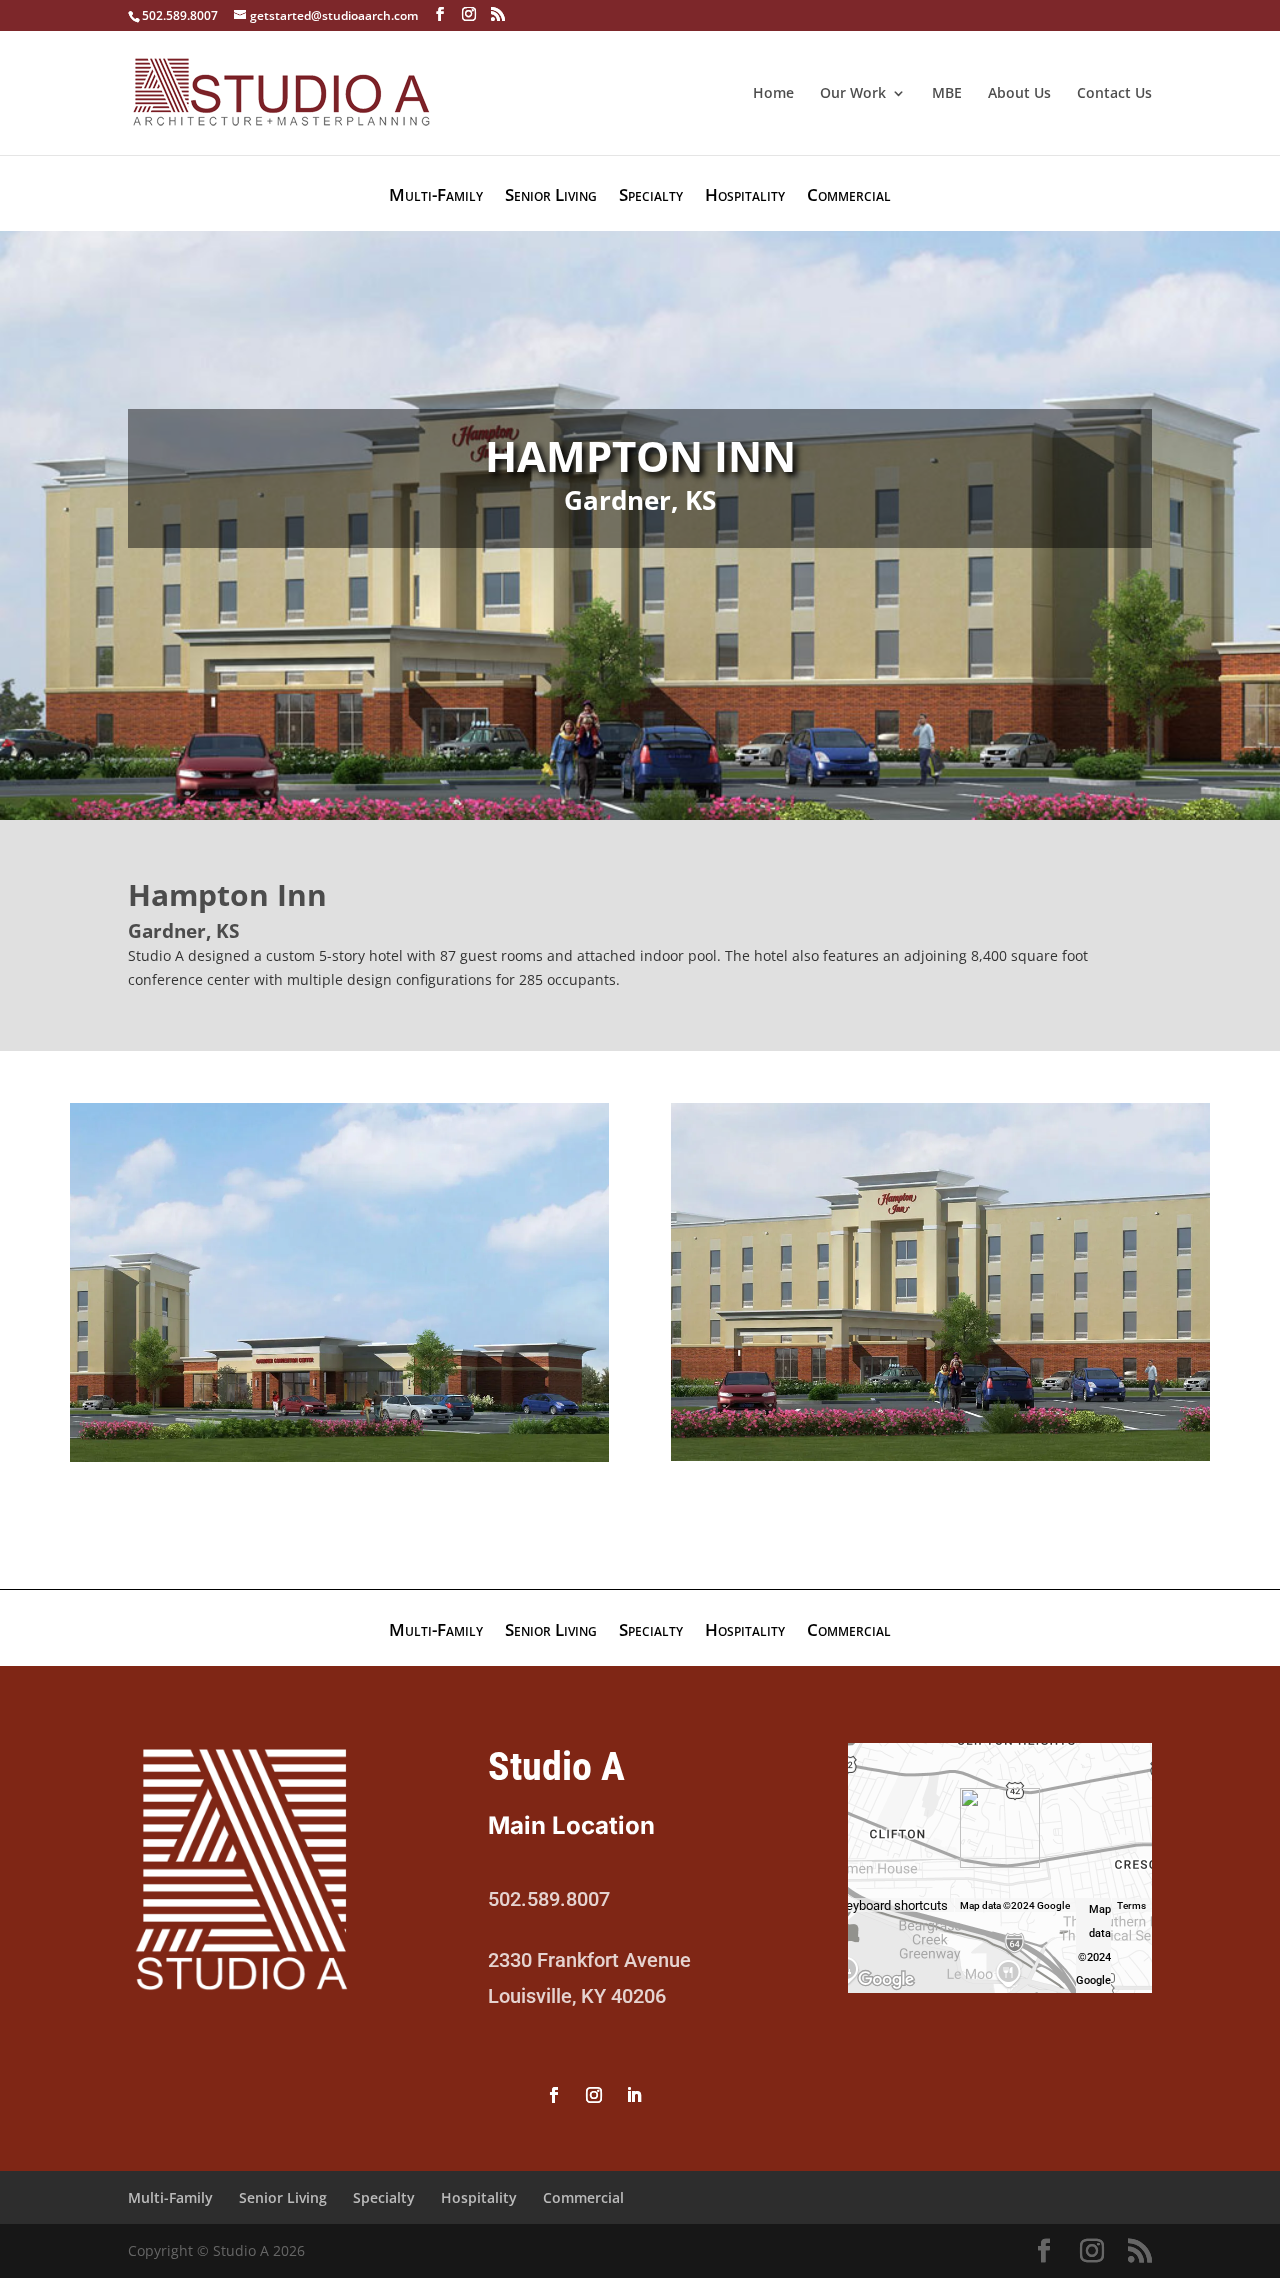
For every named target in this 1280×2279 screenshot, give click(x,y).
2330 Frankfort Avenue (589, 1960)
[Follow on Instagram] (594, 2095)
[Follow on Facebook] (554, 2095)
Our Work (853, 94)
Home (773, 94)
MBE (947, 94)
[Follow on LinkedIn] (634, 2095)
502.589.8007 (180, 15)
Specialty (651, 197)
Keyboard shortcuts (893, 1906)
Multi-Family (436, 197)
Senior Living (551, 197)
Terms (1131, 1905)
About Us (1019, 94)
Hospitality (745, 197)
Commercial (849, 197)
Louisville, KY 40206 (577, 1996)
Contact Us (1114, 94)
